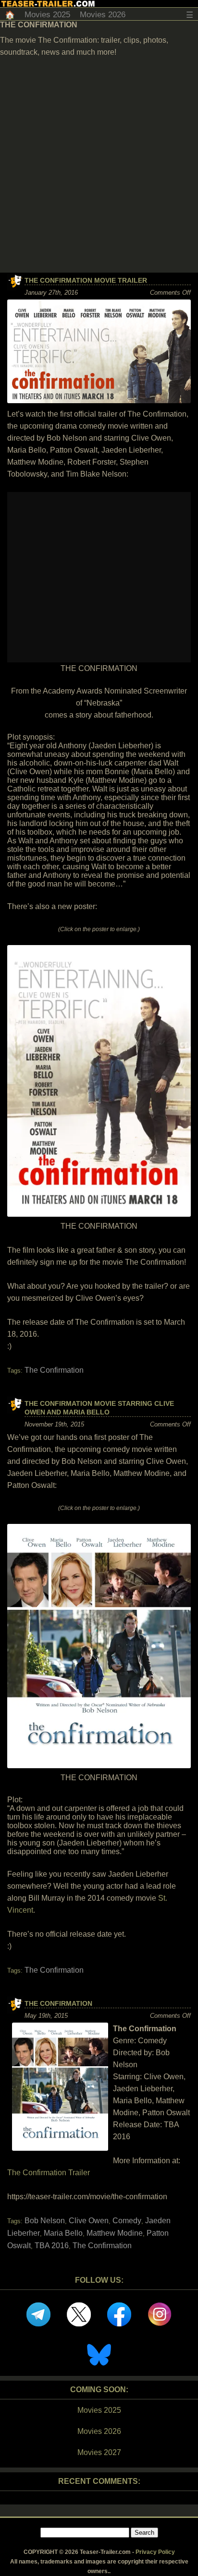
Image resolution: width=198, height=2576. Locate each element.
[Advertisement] (99, 169)
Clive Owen (89, 2221)
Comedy (127, 2221)
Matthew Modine (115, 2233)
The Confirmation (54, 1370)
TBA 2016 (52, 2246)
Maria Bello (63, 2233)
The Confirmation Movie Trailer (86, 280)
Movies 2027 (99, 2452)
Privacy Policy (155, 2552)
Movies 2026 (103, 15)
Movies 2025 (47, 15)
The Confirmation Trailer (49, 2173)
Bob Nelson (45, 2221)
